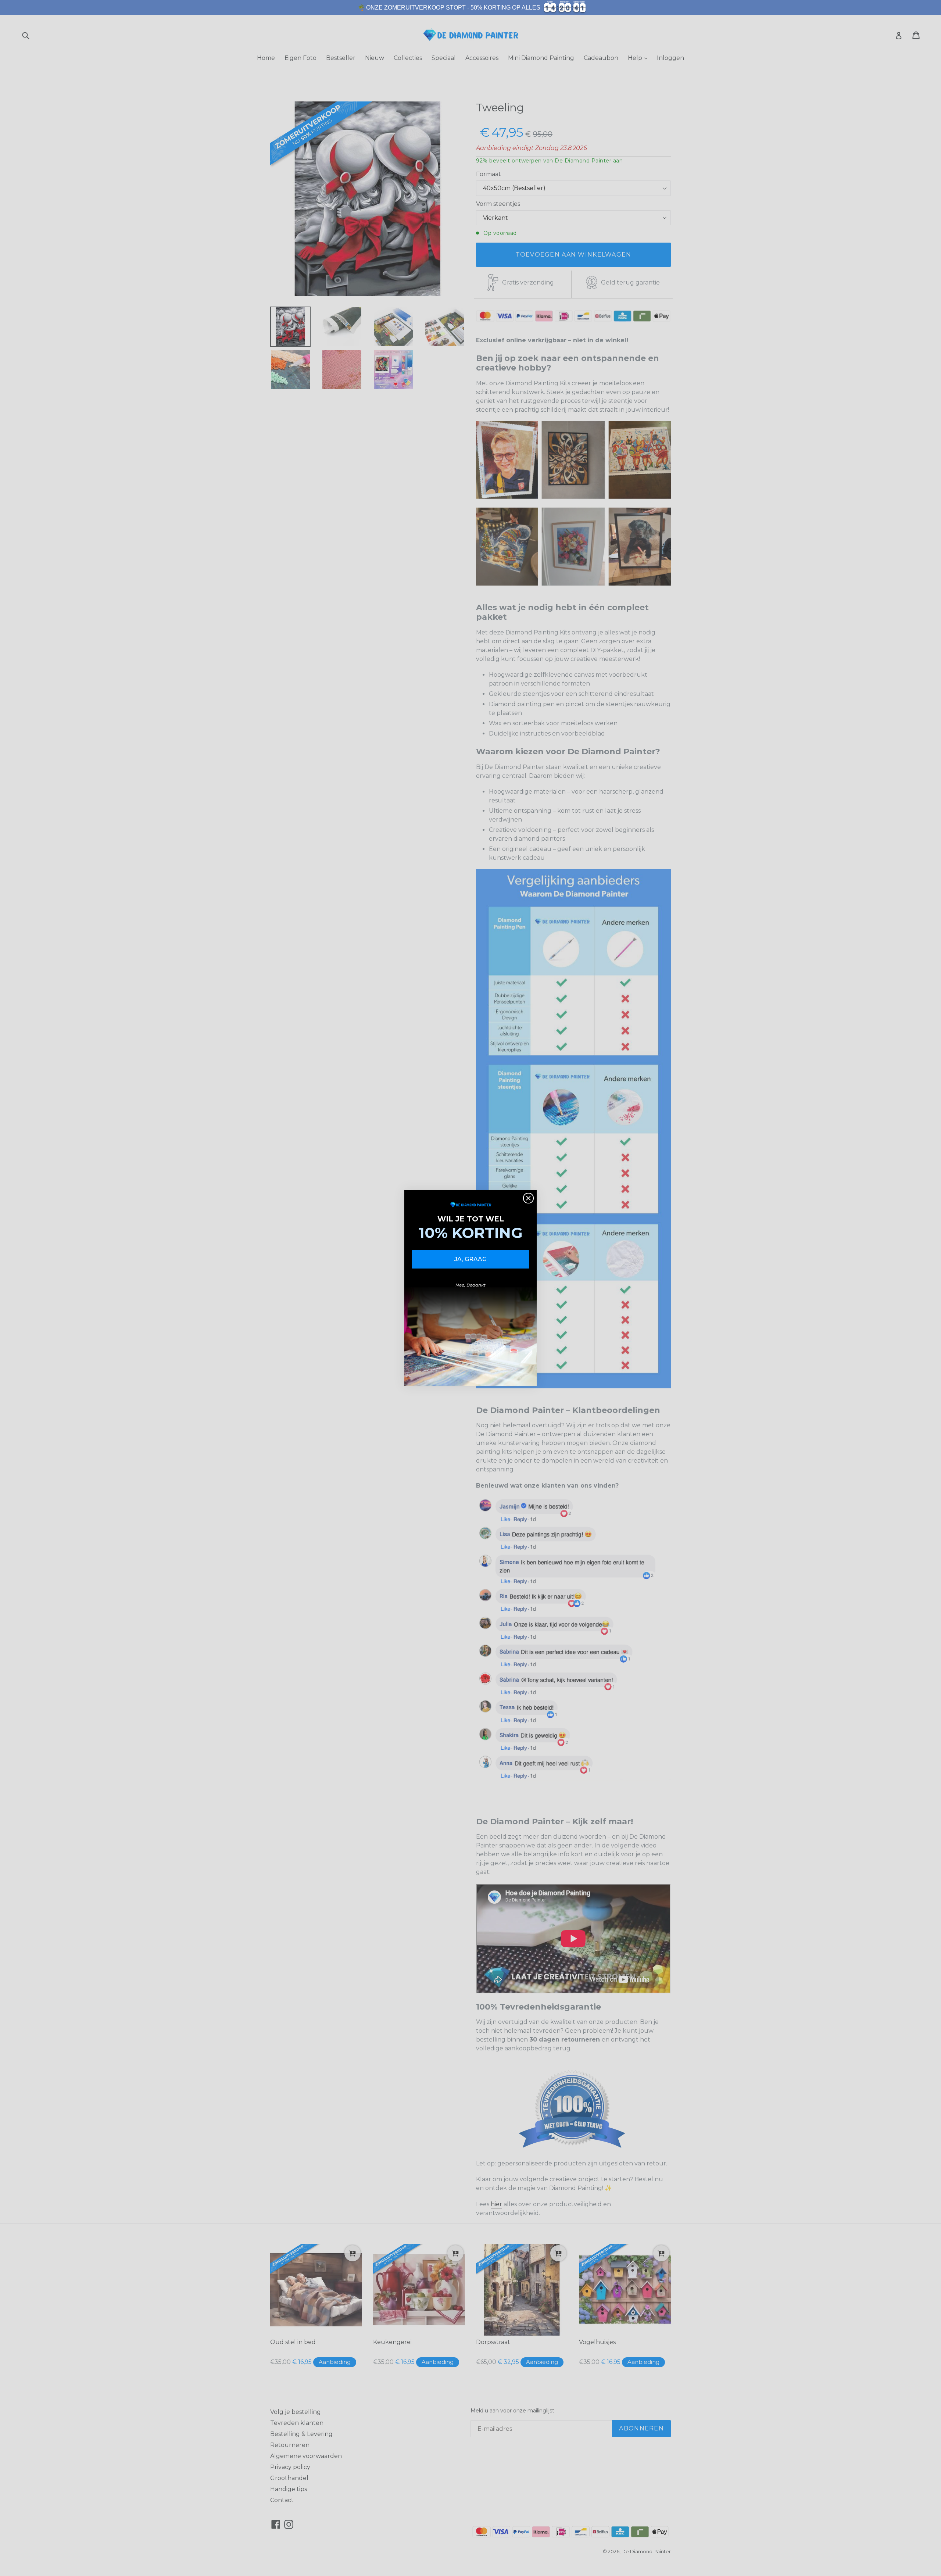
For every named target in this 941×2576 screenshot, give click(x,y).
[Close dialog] (528, 1198)
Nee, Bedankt (470, 1285)
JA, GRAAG (470, 1259)
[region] (470, 8)
